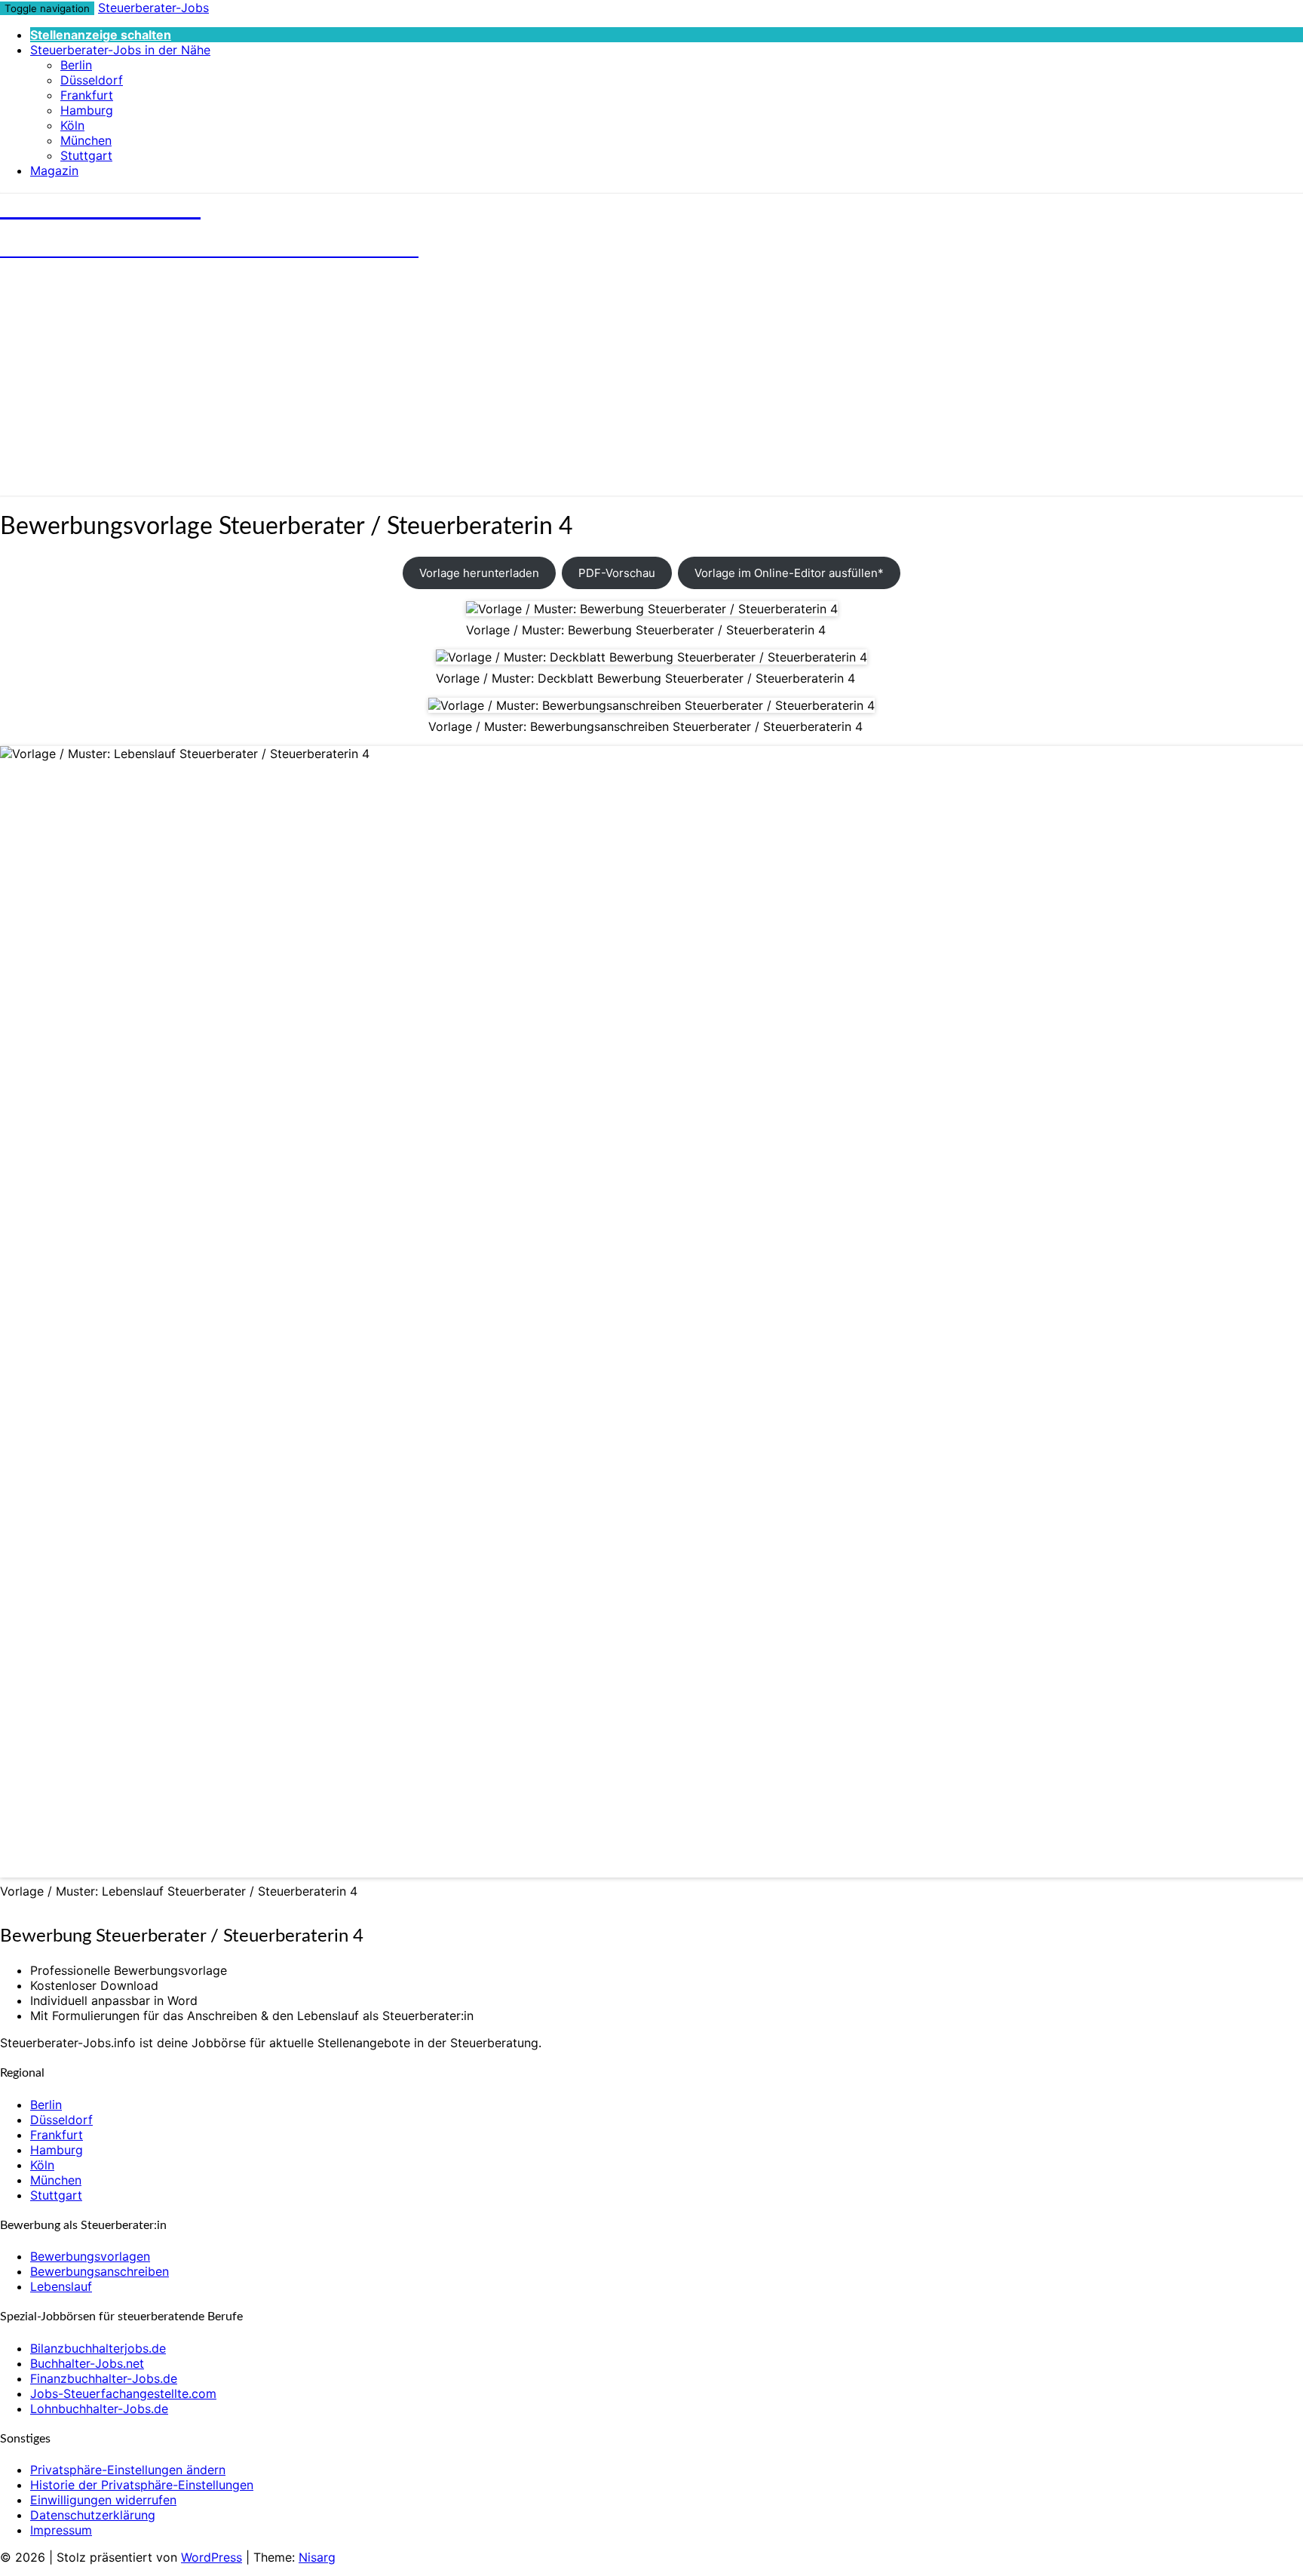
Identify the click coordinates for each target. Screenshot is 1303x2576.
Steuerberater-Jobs (153, 8)
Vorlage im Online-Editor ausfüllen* (789, 573)
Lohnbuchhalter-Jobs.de (99, 2409)
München (86, 140)
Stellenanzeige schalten (101, 35)
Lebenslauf (61, 2286)
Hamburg (87, 110)
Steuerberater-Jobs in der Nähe (120, 50)
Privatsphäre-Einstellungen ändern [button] (128, 2470)
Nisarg (317, 2557)
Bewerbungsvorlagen (90, 2256)
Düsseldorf (92, 80)
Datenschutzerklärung (93, 2515)
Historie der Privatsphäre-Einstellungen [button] (142, 2485)
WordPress (212, 2557)
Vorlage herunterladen (479, 573)
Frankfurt (87, 95)
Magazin (54, 170)
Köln (72, 125)
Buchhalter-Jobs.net (87, 2363)
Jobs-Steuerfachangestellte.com (123, 2393)
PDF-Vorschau (617, 573)
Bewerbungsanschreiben (100, 2271)
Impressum (61, 2530)
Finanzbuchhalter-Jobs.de (104, 2378)
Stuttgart (86, 155)
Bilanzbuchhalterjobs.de (98, 2348)
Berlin (76, 65)
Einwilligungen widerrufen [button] (103, 2500)
